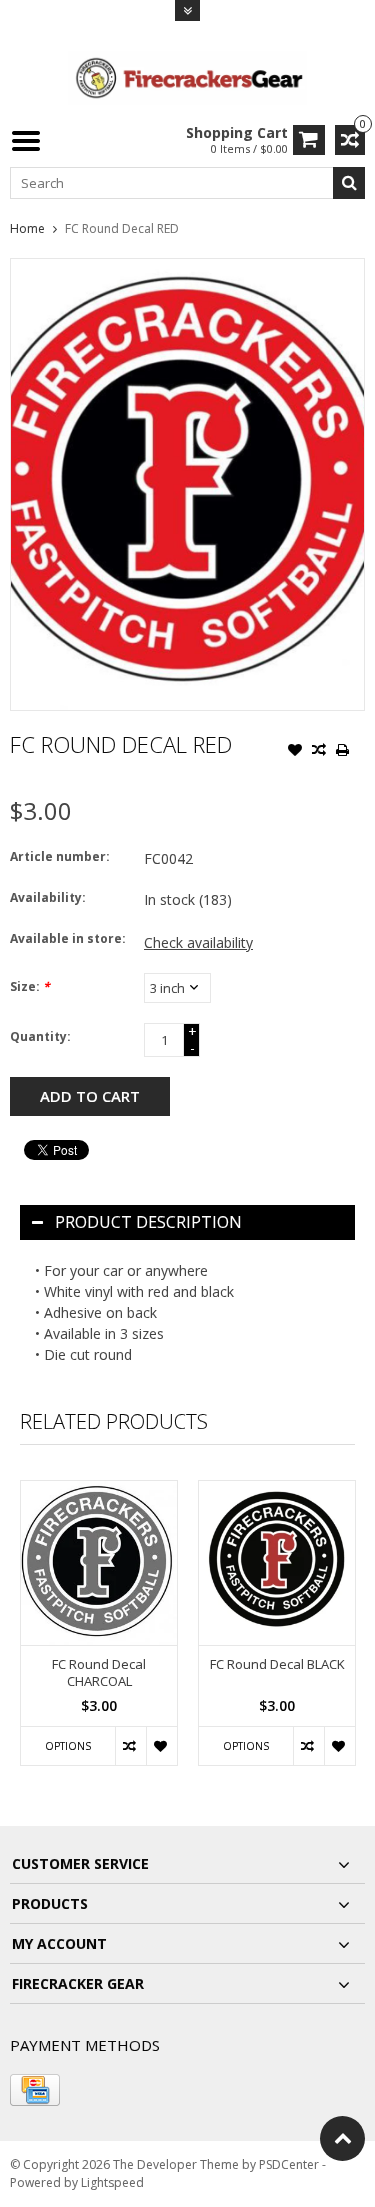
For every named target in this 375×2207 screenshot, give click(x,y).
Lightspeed (112, 2182)
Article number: (60, 856)
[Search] (349, 183)
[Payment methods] (35, 2090)
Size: (30, 986)
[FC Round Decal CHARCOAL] (99, 1563)
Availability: (48, 897)
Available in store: (68, 938)
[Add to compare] (319, 752)
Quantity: (40, 1036)
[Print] (343, 752)
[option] (99, 1633)
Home (27, 228)
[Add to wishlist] (295, 752)
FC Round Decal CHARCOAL (99, 1673)
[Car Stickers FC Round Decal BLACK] (277, 1563)
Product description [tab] (148, 1222)
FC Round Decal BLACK (277, 1664)
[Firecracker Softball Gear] (188, 76)
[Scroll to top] (342, 2138)
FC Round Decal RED (122, 228)
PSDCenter (289, 2164)
